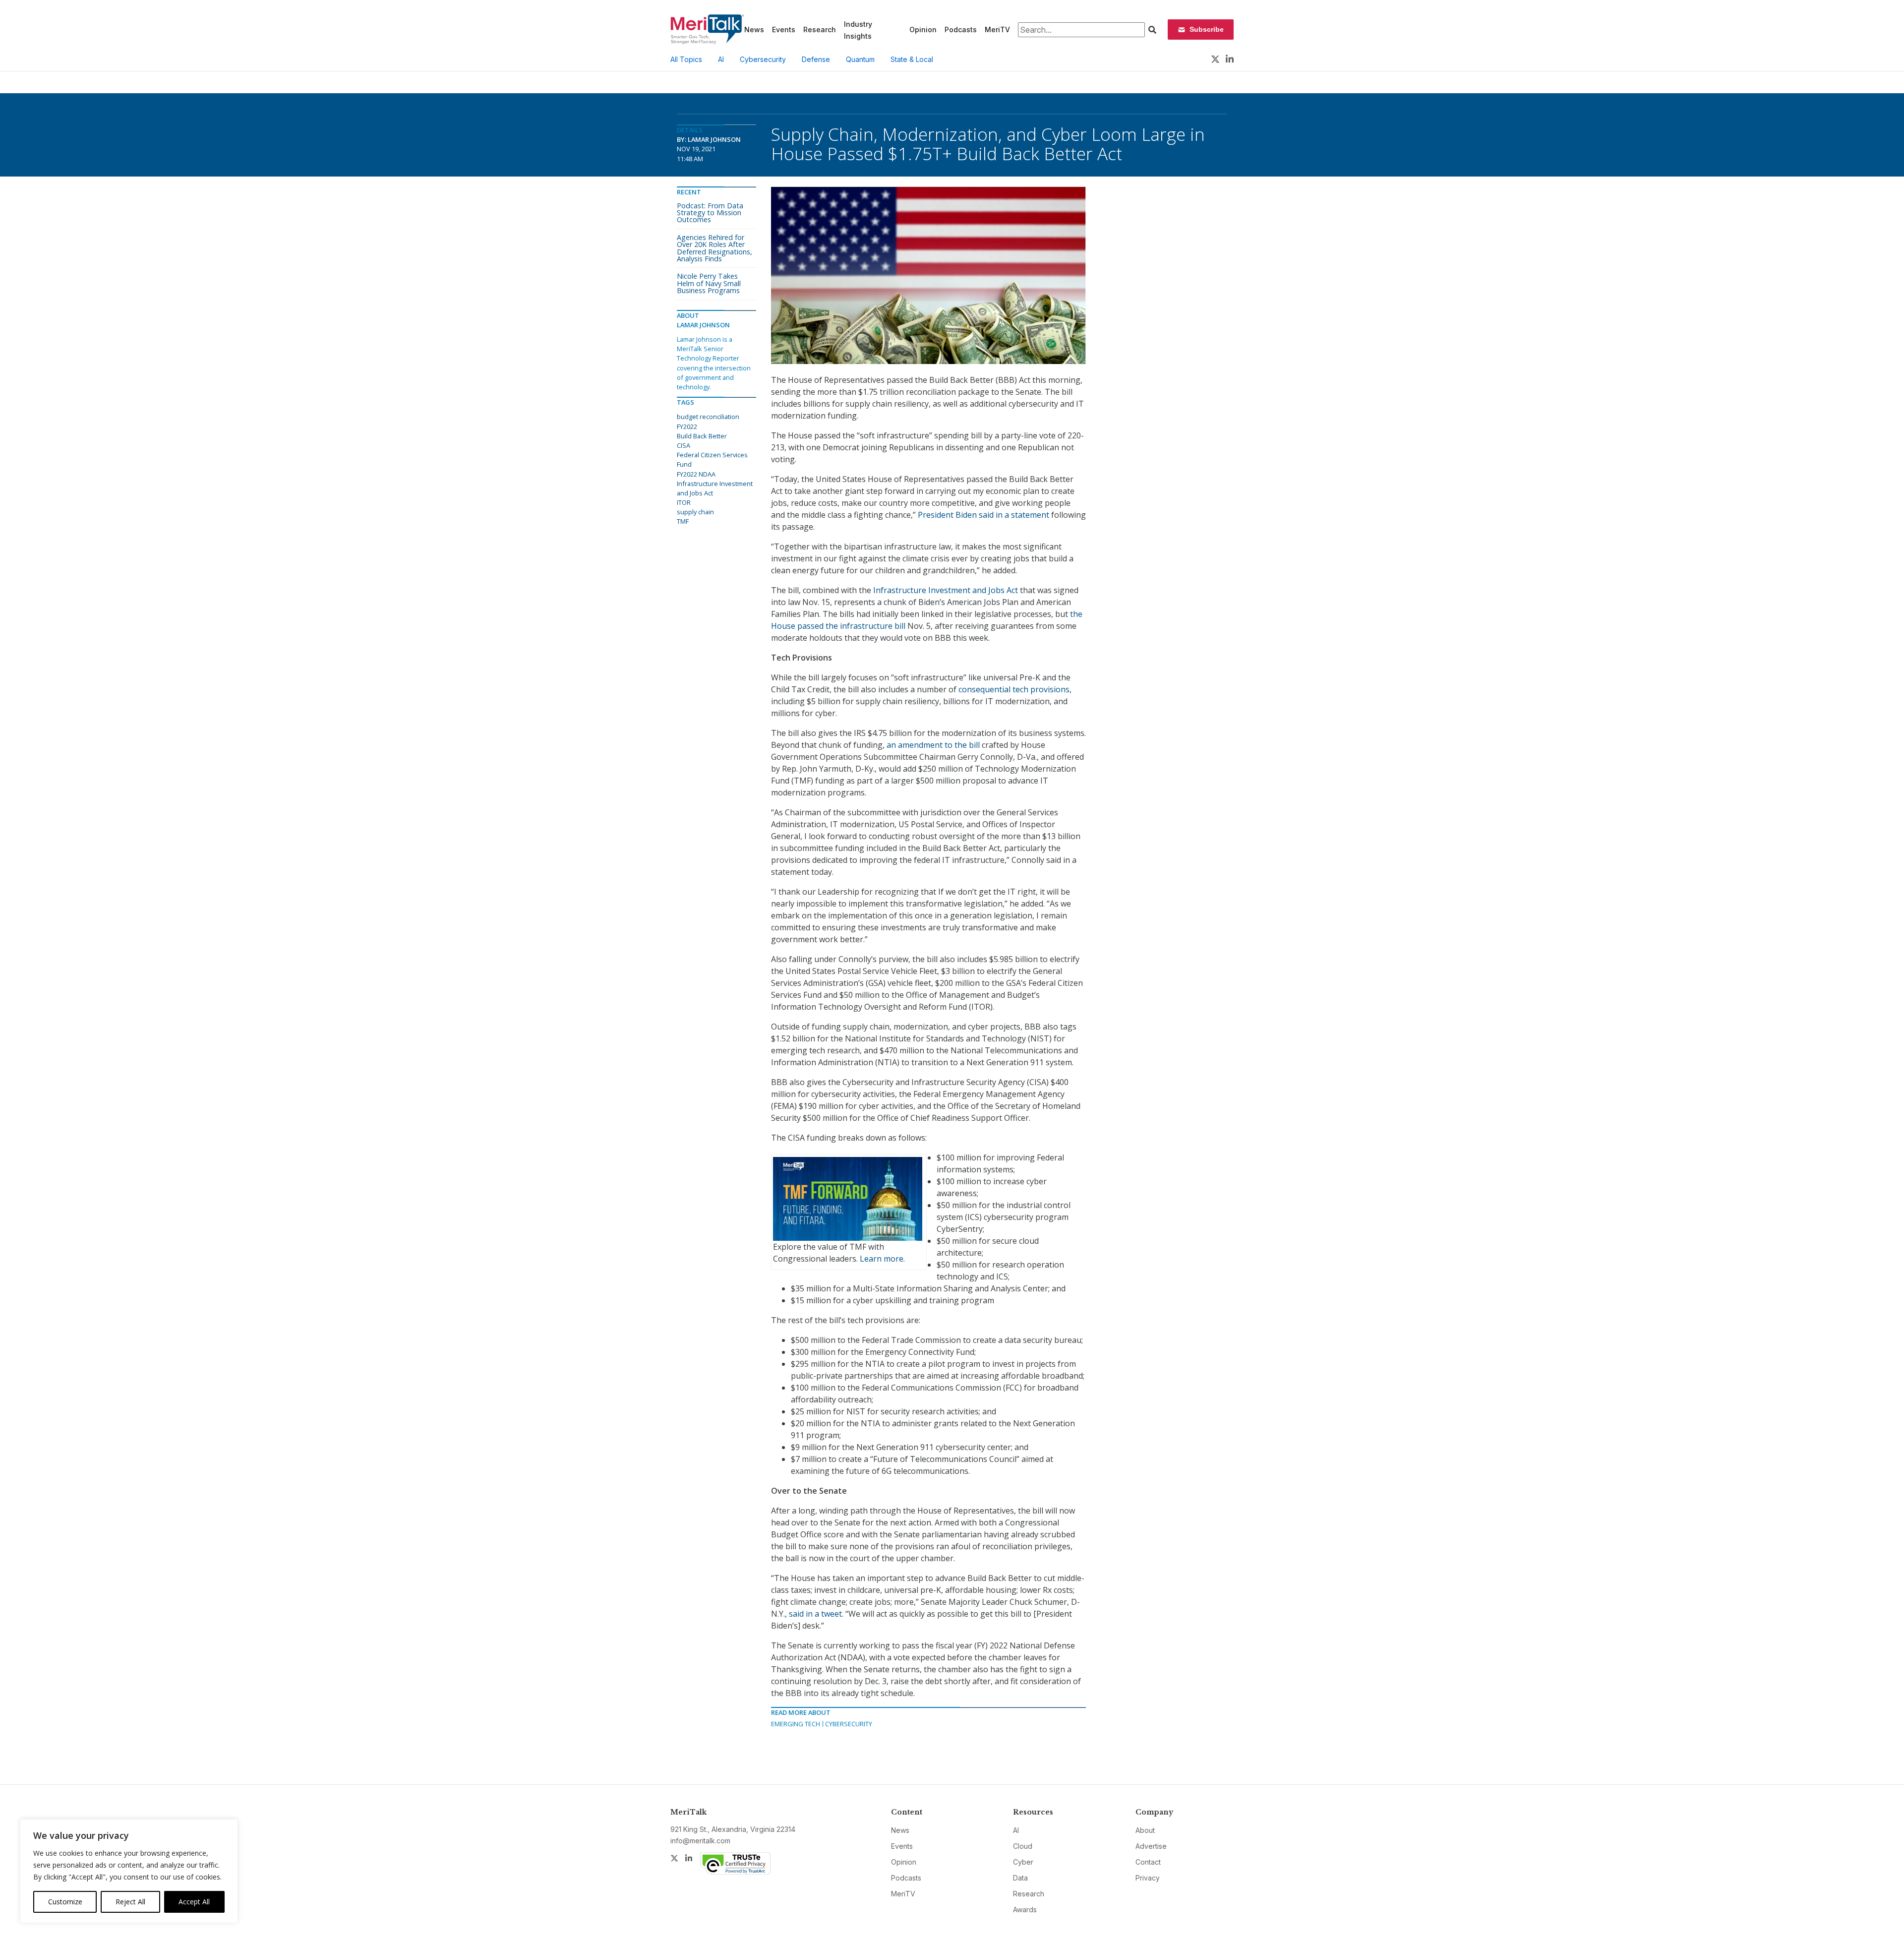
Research (820, 30)
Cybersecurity (763, 59)
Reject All (130, 1902)
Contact (1148, 1862)
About (1145, 1830)
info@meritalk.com (700, 1841)
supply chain (695, 512)
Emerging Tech (796, 1724)
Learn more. (882, 1259)
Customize (65, 1902)
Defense (816, 59)
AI (721, 59)
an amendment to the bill (933, 745)
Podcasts (961, 30)
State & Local (912, 59)
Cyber (1023, 1862)
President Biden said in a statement (983, 515)
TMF (683, 521)
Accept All (194, 1902)
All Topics (686, 59)
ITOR (684, 502)
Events (784, 30)
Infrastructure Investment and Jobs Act (946, 590)
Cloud (1023, 1846)
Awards (1025, 1910)
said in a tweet (815, 1614)
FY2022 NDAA (696, 474)
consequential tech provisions (1014, 689)
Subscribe (1207, 29)
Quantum (860, 59)
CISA (684, 445)
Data (1020, 1878)
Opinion (923, 30)
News (754, 30)
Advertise (1151, 1846)
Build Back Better (702, 436)
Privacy (1148, 1878)
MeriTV (997, 30)
